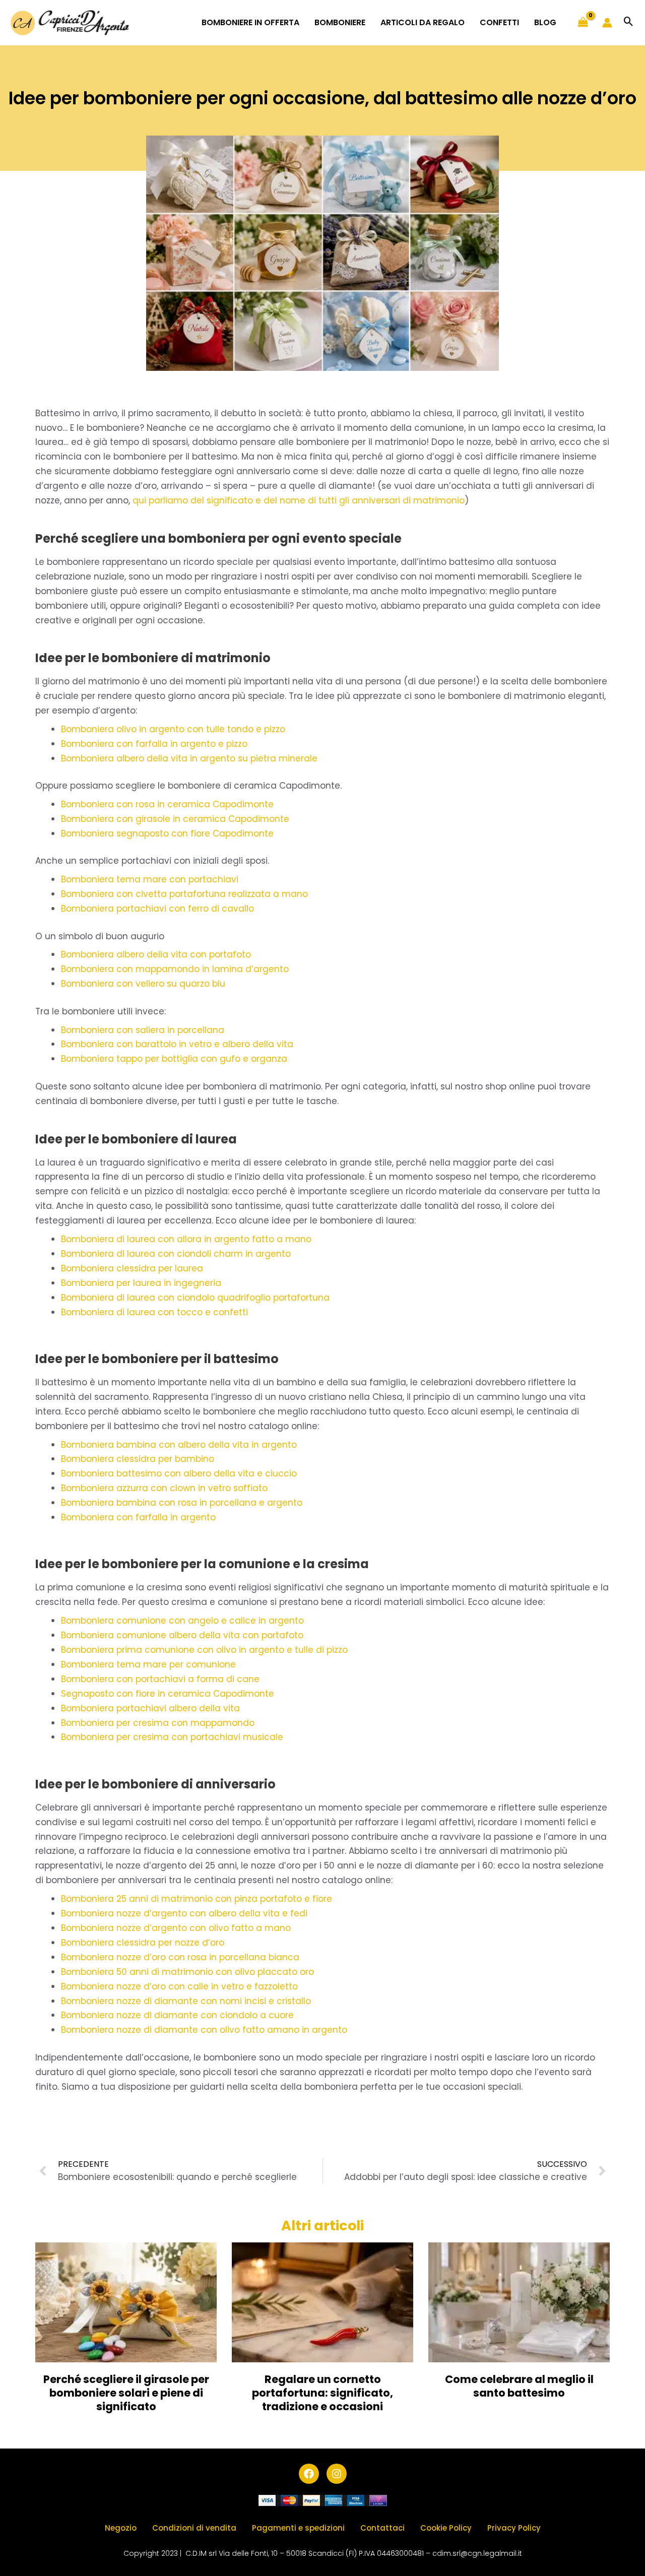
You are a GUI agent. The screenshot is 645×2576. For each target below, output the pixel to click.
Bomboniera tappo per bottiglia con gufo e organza (174, 1059)
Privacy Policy (514, 2528)
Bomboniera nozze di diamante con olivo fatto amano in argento (204, 2030)
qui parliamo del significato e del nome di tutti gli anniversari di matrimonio (299, 500)
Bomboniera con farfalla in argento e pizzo (154, 744)
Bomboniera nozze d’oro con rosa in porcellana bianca (180, 1957)
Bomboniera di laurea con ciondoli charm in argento (176, 1254)
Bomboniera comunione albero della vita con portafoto (182, 1635)
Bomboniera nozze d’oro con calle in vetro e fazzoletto (179, 1986)
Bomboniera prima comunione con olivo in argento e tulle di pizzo (204, 1650)
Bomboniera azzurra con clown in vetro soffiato (164, 1488)
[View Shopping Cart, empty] (583, 23)
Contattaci (382, 2528)
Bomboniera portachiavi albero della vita (150, 1708)
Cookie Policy (446, 2528)
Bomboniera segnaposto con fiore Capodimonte (167, 833)
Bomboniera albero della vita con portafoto (156, 954)
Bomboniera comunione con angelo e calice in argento (182, 1621)
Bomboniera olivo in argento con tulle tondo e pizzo (173, 729)
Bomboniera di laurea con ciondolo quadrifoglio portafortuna (195, 1298)
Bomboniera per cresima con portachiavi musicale (172, 1737)
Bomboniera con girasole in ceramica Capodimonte (175, 819)
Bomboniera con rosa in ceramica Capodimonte (167, 804)
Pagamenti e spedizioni (298, 2528)
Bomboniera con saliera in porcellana (143, 1030)
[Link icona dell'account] (607, 23)
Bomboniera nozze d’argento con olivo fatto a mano (176, 1928)
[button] (629, 22)
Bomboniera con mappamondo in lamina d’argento (175, 969)
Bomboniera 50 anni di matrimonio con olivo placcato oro (187, 1972)
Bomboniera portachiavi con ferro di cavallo (157, 909)
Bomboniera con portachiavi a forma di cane (160, 1679)
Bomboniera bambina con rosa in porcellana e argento (182, 1503)
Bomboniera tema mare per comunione (148, 1664)
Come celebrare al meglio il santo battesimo (519, 2386)
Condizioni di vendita (194, 2528)
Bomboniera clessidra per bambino (138, 1459)
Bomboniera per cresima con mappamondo (158, 1723)
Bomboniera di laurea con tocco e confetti (154, 1312)
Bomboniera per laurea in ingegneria (141, 1283)
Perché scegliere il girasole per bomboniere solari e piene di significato (126, 2393)
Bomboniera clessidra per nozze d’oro (143, 1943)
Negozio (121, 2528)
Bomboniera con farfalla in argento (138, 1517)
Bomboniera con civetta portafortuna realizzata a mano (184, 894)
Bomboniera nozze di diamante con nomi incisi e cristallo (186, 2001)
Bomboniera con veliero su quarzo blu (143, 984)
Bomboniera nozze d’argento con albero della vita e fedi (184, 1913)
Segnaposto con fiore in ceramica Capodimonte (168, 1694)
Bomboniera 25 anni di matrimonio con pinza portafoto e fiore (197, 1899)
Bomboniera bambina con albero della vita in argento (179, 1445)
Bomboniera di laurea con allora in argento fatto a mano (186, 1239)
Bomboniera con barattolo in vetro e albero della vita (177, 1044)
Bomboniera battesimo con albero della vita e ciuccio (179, 1473)
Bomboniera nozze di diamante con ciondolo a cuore (177, 2015)
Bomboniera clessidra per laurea (132, 1268)
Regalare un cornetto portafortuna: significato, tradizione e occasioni (322, 2393)
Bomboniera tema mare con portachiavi (150, 879)
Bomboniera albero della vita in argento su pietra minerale (189, 758)
